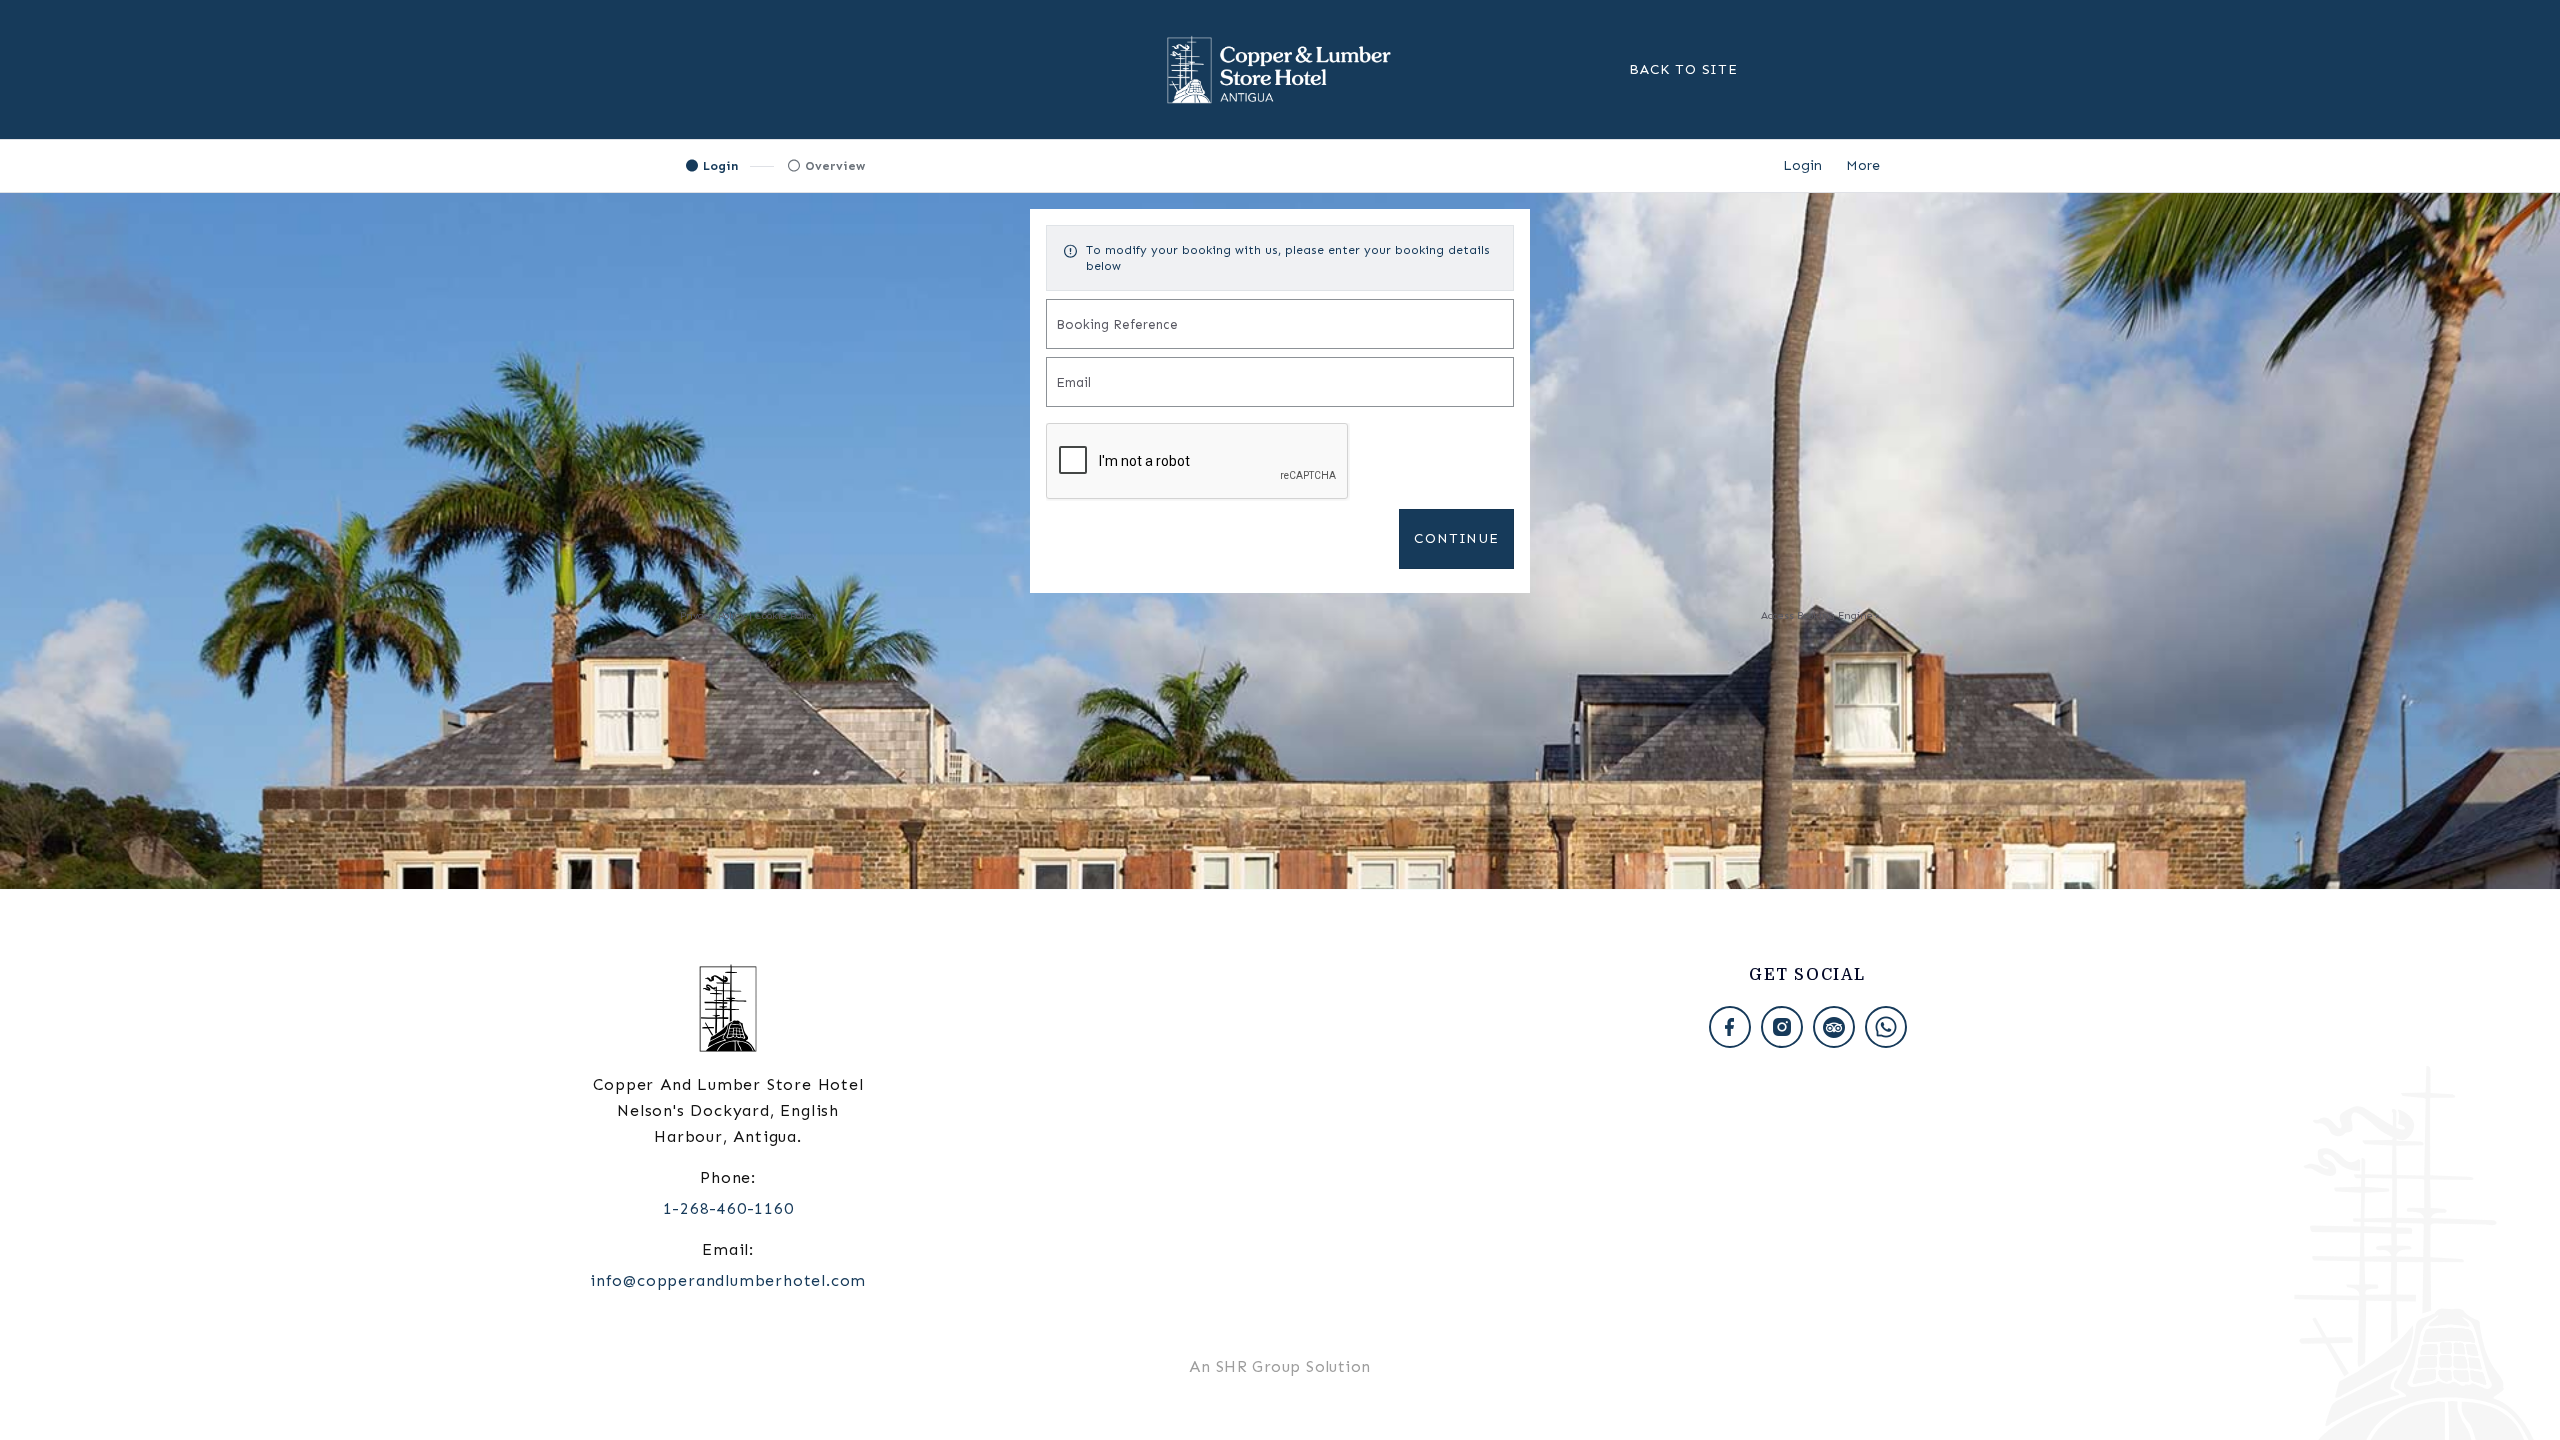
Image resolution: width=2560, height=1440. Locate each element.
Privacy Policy (713, 615)
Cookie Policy (786, 615)
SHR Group (1258, 1366)
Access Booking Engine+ (1820, 615)
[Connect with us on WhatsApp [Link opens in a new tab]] (1886, 1027)
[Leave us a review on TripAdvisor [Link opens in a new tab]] (1834, 1027)
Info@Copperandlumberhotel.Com (728, 1280)
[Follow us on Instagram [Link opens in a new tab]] (1782, 1027)
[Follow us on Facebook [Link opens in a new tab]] (1730, 1027)
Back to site (1683, 69)
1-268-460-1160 (728, 1208)
